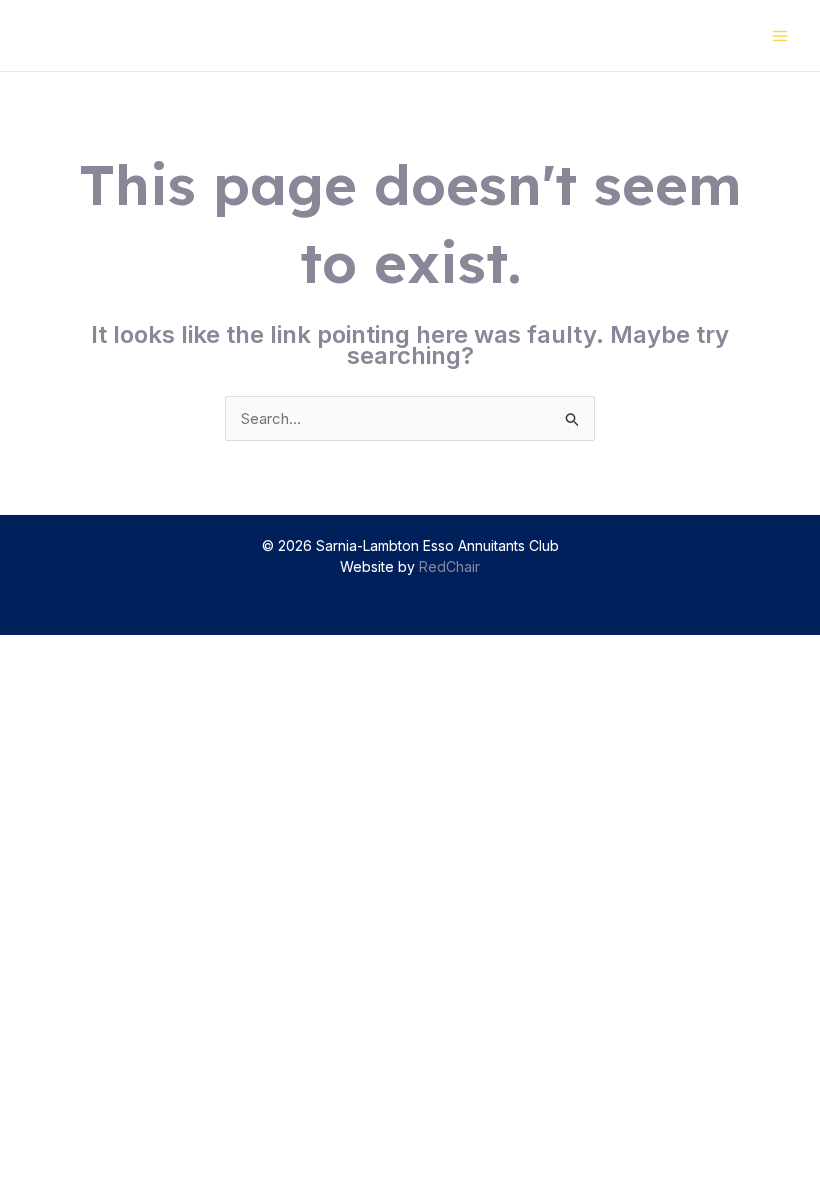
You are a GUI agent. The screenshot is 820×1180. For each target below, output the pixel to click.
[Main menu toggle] (780, 35)
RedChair (449, 566)
